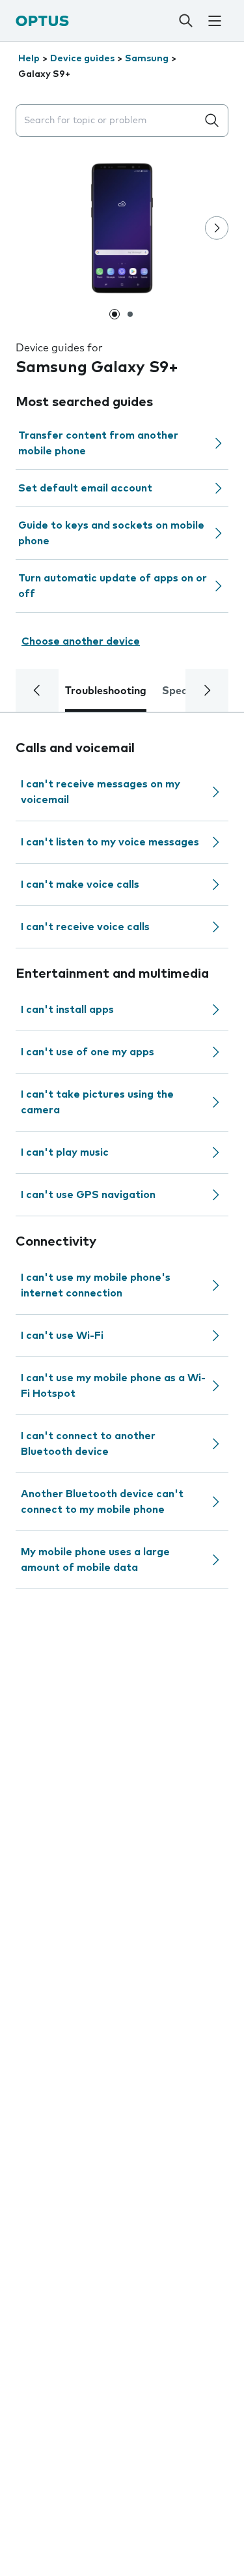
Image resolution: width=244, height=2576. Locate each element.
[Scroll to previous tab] (37, 690)
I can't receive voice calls (85, 927)
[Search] (185, 21)
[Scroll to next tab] (207, 690)
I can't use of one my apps (88, 1052)
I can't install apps (67, 1010)
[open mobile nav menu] (215, 21)
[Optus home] (42, 21)
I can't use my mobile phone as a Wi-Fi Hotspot (113, 1386)
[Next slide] (217, 228)
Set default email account (85, 488)
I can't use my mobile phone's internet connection (96, 1285)
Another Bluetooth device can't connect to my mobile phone (102, 1502)
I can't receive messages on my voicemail (101, 792)
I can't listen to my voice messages (110, 842)
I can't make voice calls (80, 885)
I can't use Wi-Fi (62, 1336)
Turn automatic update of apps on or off (113, 586)
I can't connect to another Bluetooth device (88, 1444)
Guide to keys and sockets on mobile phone (111, 533)
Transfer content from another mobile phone (98, 443)
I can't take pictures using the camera (97, 1102)
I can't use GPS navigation (88, 1195)
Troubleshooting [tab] (106, 691)
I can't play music (65, 1152)
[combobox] (109, 121)
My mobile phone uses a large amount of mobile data (95, 1560)
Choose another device (81, 641)
